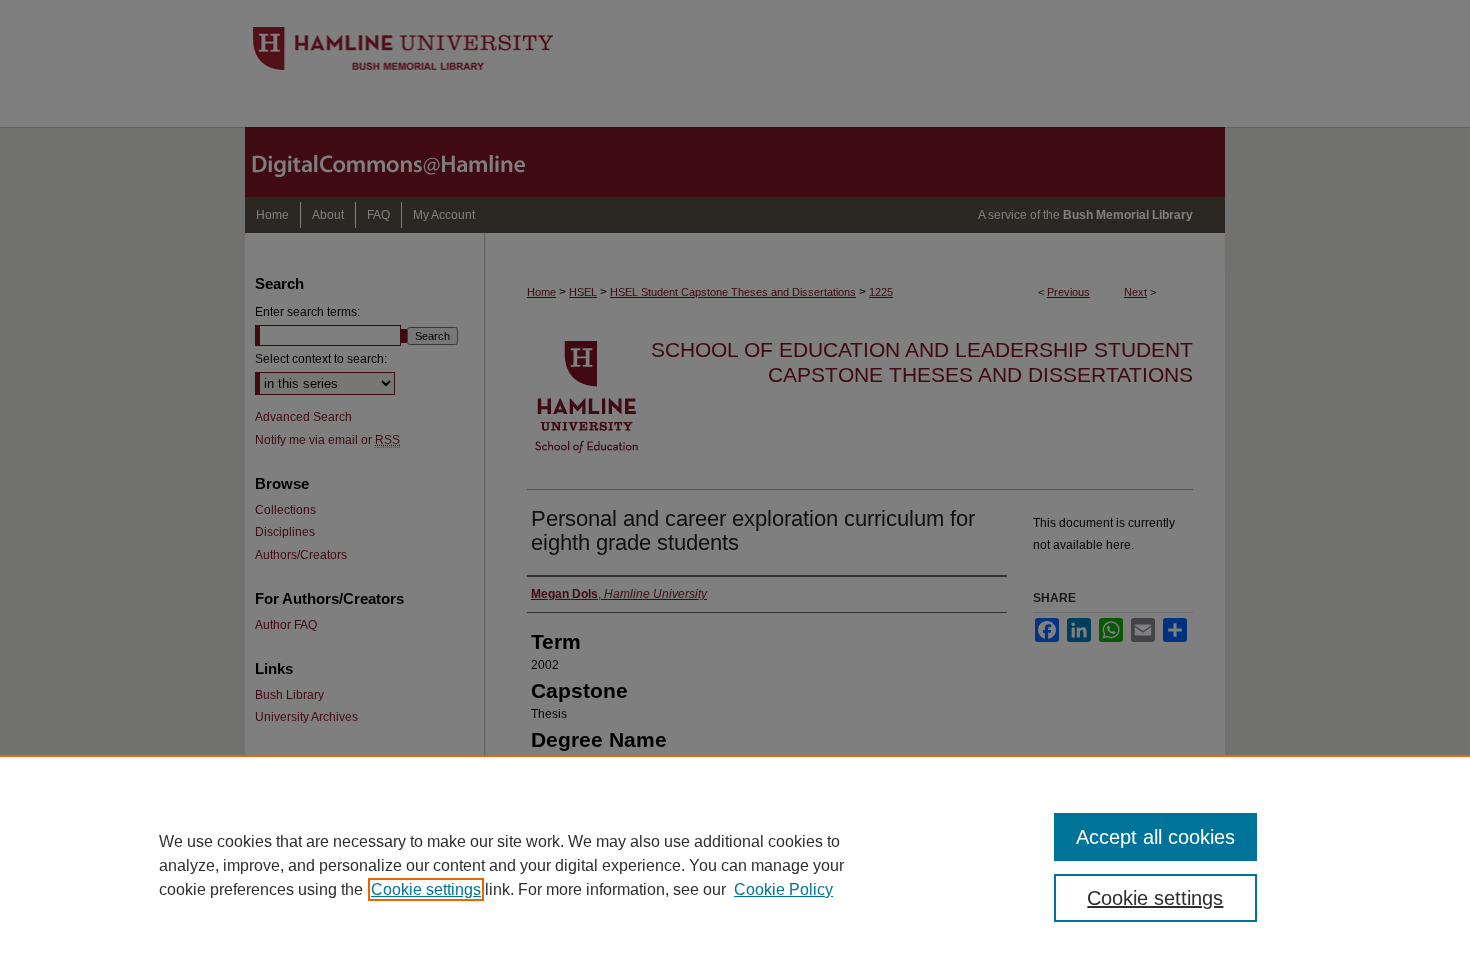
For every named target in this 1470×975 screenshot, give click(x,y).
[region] (735, 865)
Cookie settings (426, 889)
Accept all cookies (1155, 837)
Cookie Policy (783, 889)
